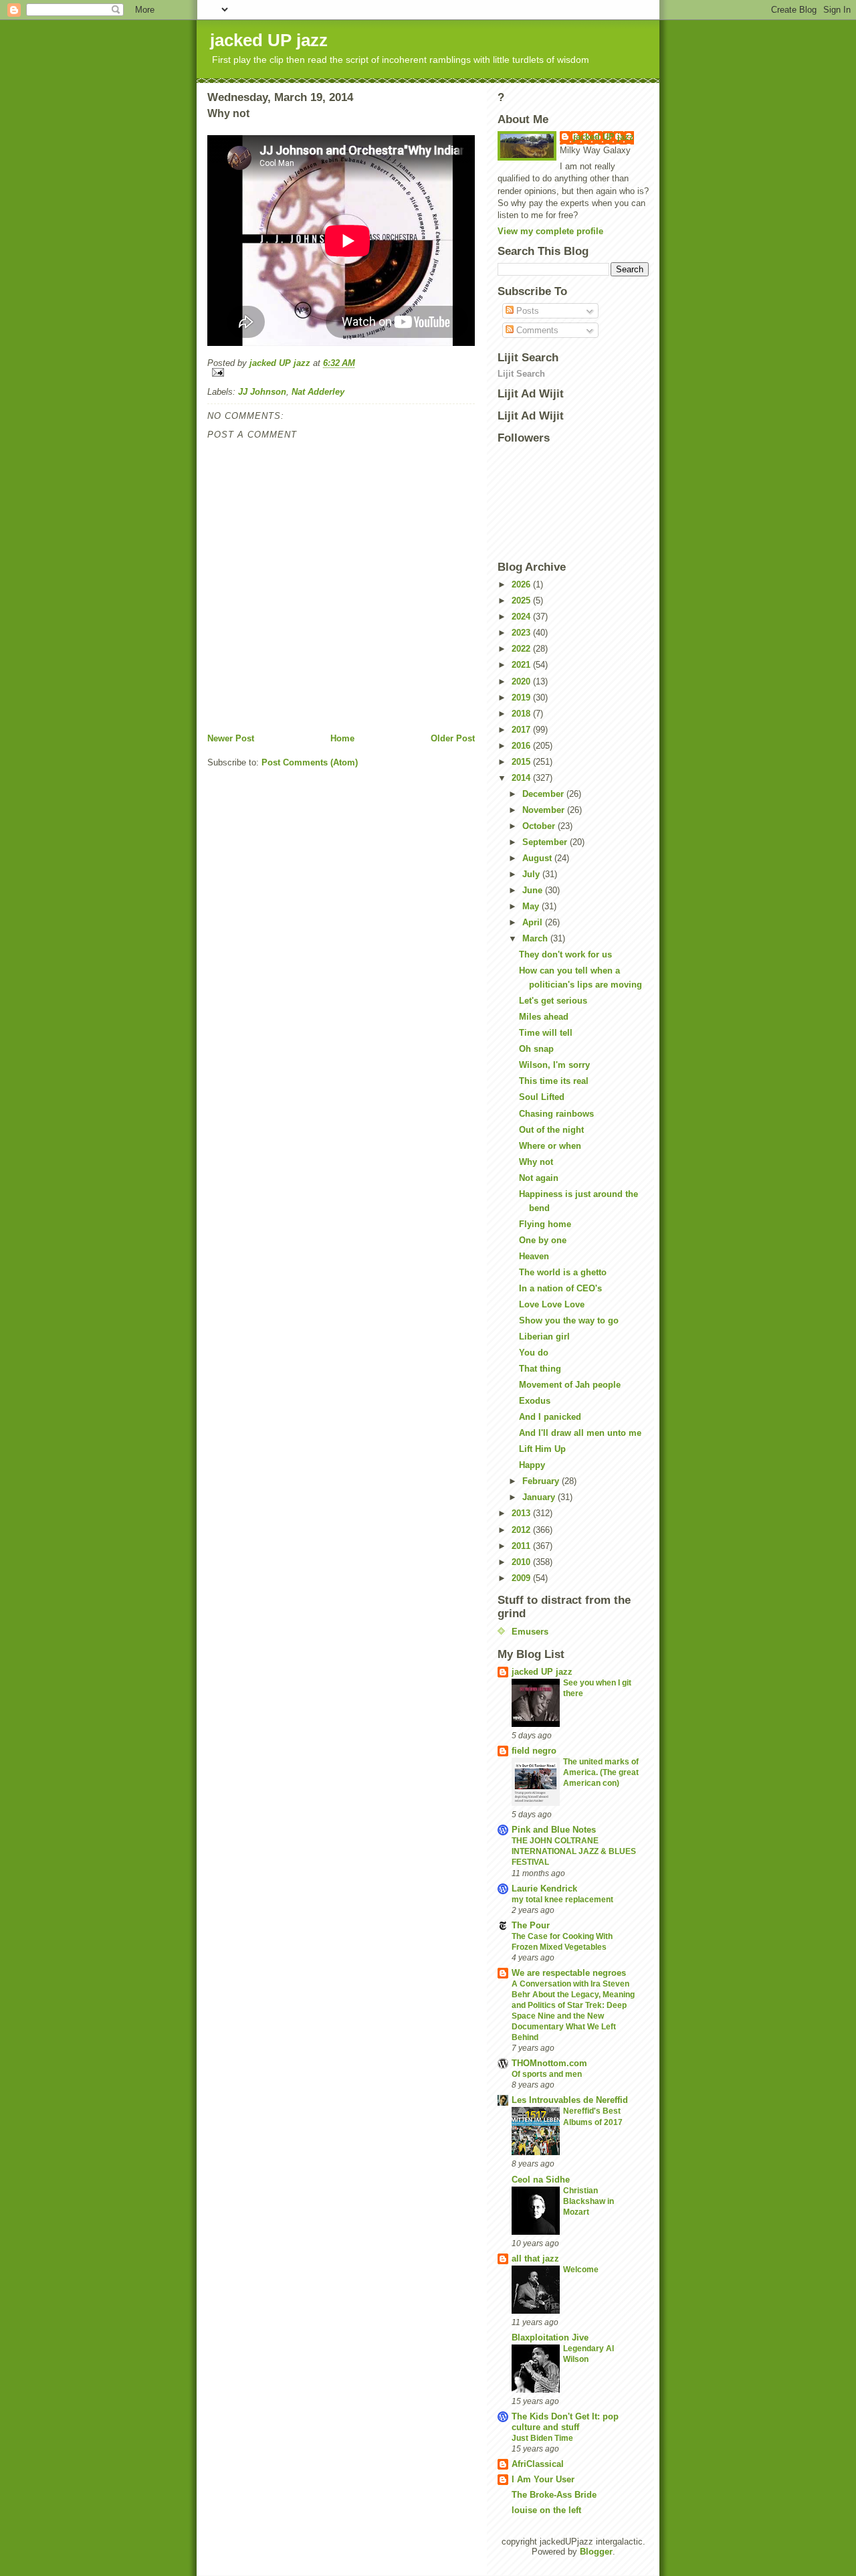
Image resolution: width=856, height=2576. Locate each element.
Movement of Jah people (570, 1385)
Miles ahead (544, 1017)
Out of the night (551, 1130)
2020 (522, 681)
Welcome (581, 2270)
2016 (522, 746)
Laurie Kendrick (544, 1889)
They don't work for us (565, 954)
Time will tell (546, 1033)
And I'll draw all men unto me (580, 1433)
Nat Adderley (318, 392)
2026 (522, 584)
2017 (522, 730)
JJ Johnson (262, 392)
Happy (532, 1465)
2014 (522, 778)
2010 (522, 1562)
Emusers (530, 1632)
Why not (536, 1162)
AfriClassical (538, 2464)
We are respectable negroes (569, 1973)
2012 (522, 1530)
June (534, 890)
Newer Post (231, 738)
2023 (522, 633)
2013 (522, 1513)
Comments (536, 330)
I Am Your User (543, 2479)
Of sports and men (547, 2074)
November (545, 810)
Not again (539, 1178)
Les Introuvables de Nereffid (570, 2100)
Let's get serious (553, 1001)
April (534, 922)
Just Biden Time (542, 2438)
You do (534, 1353)
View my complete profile (550, 231)
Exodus (535, 1401)
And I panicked (550, 1417)
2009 (522, 1578)
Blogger (596, 2552)
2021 (522, 665)
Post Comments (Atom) (310, 762)
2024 (522, 617)
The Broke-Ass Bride (554, 2495)
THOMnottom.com (549, 2063)
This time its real (554, 1081)
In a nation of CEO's (560, 1288)
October (540, 826)
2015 (522, 762)
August (538, 858)
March (536, 938)
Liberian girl (544, 1337)
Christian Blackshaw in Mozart (588, 2201)
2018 (522, 714)
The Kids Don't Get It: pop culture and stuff (565, 2422)
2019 (522, 698)
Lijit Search (521, 374)
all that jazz (535, 2259)
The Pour (531, 1925)
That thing (540, 1369)
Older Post (453, 738)
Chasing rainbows (556, 1114)
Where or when (550, 1146)
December (544, 794)
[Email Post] (341, 372)
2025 (522, 601)
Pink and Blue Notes (554, 1830)
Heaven (534, 1256)
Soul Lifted (542, 1097)
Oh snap (536, 1049)
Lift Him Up (542, 1449)
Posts (526, 311)
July (532, 874)
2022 (522, 649)
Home (342, 738)
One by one (543, 1240)
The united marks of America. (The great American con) (601, 1772)
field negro (534, 1751)
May (532, 906)
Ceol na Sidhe (541, 2180)
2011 (522, 1546)
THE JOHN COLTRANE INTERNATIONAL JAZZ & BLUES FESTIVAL (574, 1851)
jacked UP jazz (269, 40)
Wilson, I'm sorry (554, 1065)
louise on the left (546, 2510)
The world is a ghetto (563, 1272)
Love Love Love (552, 1304)
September (546, 842)
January (540, 1497)
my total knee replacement (562, 1900)
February (542, 1481)
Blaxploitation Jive (550, 2337)
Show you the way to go (569, 1320)
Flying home (545, 1224)
